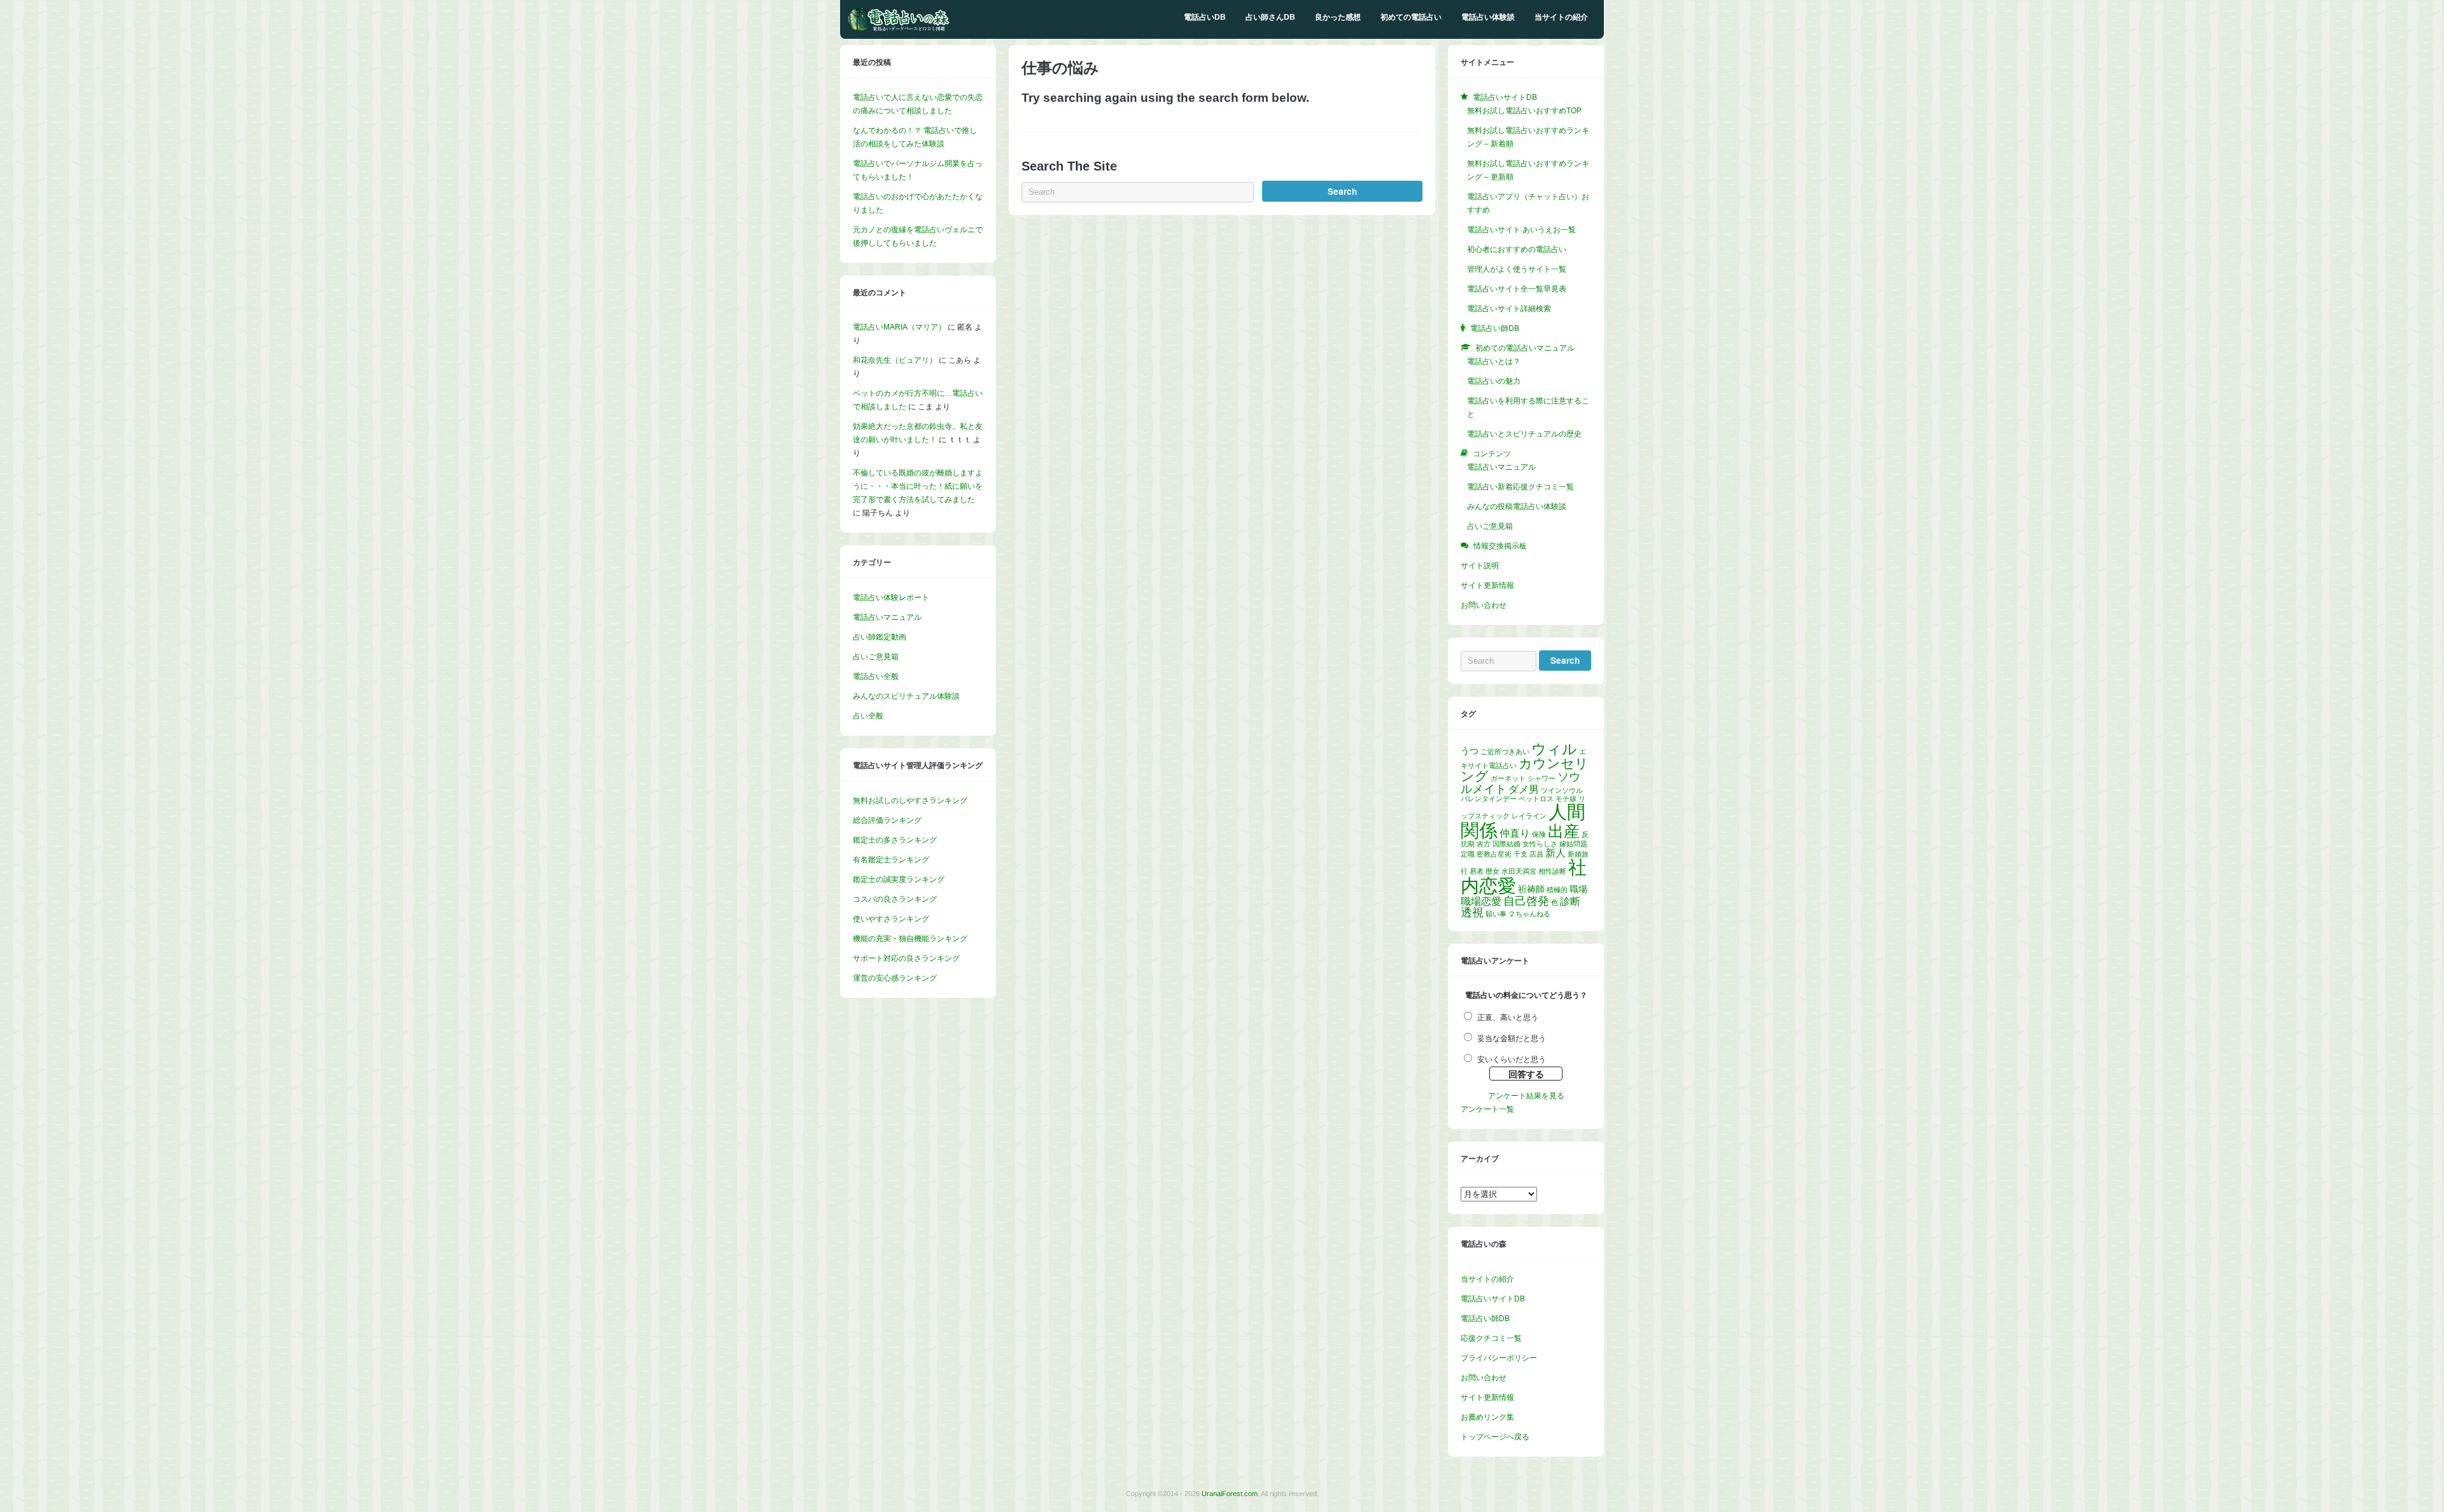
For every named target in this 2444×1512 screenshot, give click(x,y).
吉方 (1484, 844)
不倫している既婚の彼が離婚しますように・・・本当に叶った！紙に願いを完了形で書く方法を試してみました (918, 486)
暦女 (1492, 871)
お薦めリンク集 (1487, 1417)
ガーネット (1508, 778)
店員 (1536, 854)
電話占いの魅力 (1494, 381)
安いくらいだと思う (1512, 1060)
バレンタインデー (1489, 799)
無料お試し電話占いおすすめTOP (1524, 111)
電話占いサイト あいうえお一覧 (1521, 230)
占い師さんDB (1270, 17)
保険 (1539, 834)
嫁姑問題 (1573, 844)
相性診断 (1552, 871)
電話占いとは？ (1494, 361)
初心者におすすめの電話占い (1517, 249)
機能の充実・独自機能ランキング (910, 939)
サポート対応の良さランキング (906, 958)
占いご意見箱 (876, 657)
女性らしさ (1540, 844)
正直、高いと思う (1508, 1018)
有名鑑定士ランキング (891, 860)
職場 (1578, 889)
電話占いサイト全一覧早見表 (1517, 289)
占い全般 (868, 716)
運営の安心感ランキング (895, 978)
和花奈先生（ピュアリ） (895, 360)
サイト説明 (1480, 566)
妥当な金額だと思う (1512, 1039)
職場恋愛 (1481, 901)
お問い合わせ (1484, 605)
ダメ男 (1524, 789)
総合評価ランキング (887, 820)
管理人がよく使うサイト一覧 (1517, 269)
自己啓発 (1526, 901)
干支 (1520, 854)
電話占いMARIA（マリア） (899, 327)
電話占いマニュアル (887, 617)
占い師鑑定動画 (880, 637)
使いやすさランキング (891, 919)
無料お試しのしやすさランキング (910, 801)
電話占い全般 (876, 676)
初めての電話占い (1411, 17)
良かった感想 (1338, 17)
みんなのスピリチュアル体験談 (906, 696)
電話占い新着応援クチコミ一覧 (1520, 487)
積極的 (1557, 890)
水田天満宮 (1519, 871)
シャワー (1542, 778)
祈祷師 (1531, 889)
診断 (1570, 901)
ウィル (1554, 749)
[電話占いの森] (899, 29)
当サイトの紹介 (1561, 17)
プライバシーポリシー (1499, 1358)
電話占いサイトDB (1493, 1299)
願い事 (1496, 914)
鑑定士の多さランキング (895, 840)
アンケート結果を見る (1526, 1096)
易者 (1477, 871)
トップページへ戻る (1495, 1437)
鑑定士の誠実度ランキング (899, 879)
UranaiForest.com (1230, 1494)
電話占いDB (1205, 17)
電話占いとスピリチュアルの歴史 (1524, 434)
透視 (1472, 913)
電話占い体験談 (1488, 17)
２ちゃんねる (1529, 914)
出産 (1564, 831)
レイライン (1529, 816)
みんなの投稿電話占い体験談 (1517, 507)
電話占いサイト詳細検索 (1509, 309)
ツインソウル (1562, 790)
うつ (1470, 751)
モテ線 (1566, 799)
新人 (1556, 853)
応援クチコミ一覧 (1491, 1338)
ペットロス (1536, 799)
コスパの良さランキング (895, 899)
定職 (1468, 854)
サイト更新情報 (1487, 585)
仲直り (1515, 833)
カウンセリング (1525, 770)
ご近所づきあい (1505, 752)
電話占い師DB (1485, 1319)
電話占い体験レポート (891, 598)
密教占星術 (1494, 854)
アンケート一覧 (1487, 1109)
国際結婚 (1506, 844)
